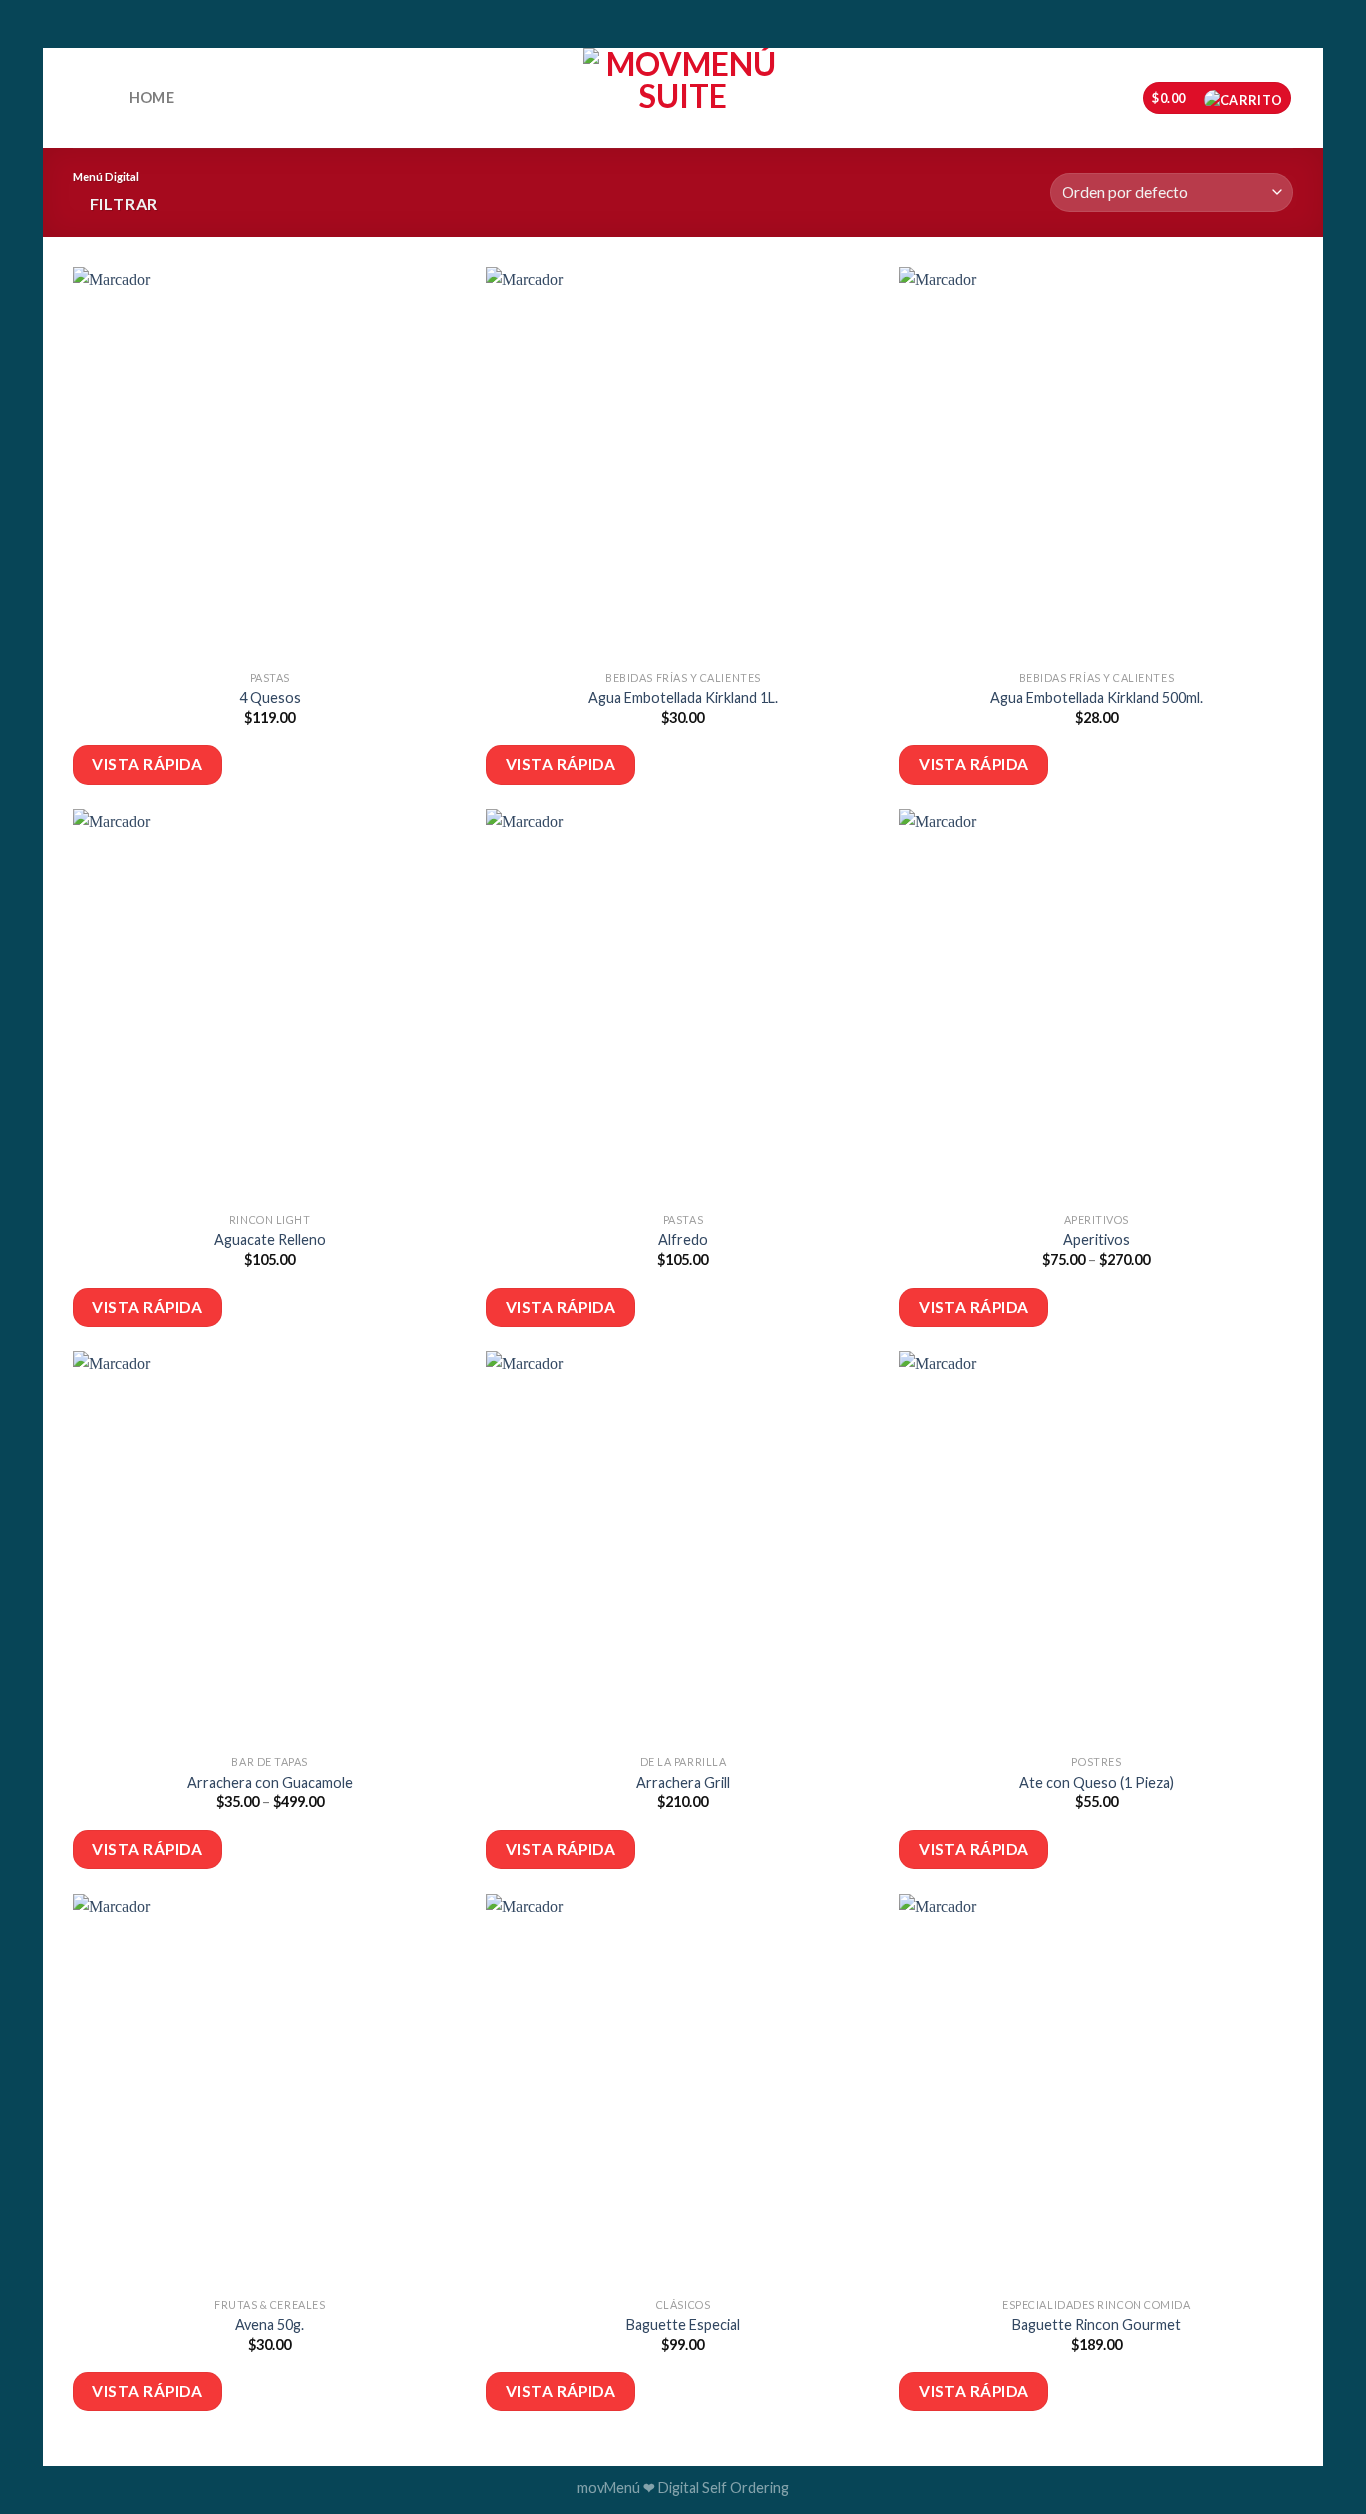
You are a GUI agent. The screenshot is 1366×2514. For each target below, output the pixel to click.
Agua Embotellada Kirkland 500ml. (1096, 697)
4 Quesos (270, 697)
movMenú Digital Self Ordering (683, 2487)
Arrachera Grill (683, 1782)
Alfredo (683, 1239)
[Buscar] (94, 99)
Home (151, 97)
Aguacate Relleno (270, 1239)
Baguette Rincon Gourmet (1096, 2324)
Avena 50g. (269, 2324)
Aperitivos (1096, 1239)
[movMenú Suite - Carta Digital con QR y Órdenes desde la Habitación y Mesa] (683, 98)
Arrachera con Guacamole (270, 1782)
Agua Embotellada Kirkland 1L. (683, 697)
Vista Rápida (147, 764)
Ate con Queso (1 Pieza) (1096, 1782)
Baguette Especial (683, 2324)
